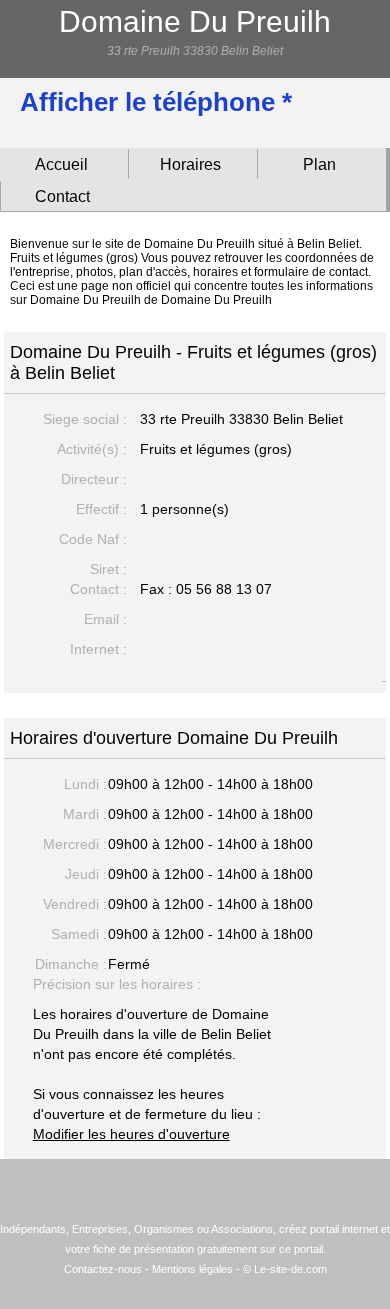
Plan (319, 164)
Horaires (190, 164)
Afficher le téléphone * (156, 102)
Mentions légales (192, 1269)
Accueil (61, 164)
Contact (62, 196)
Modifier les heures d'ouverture (131, 1134)
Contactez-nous (103, 1269)
